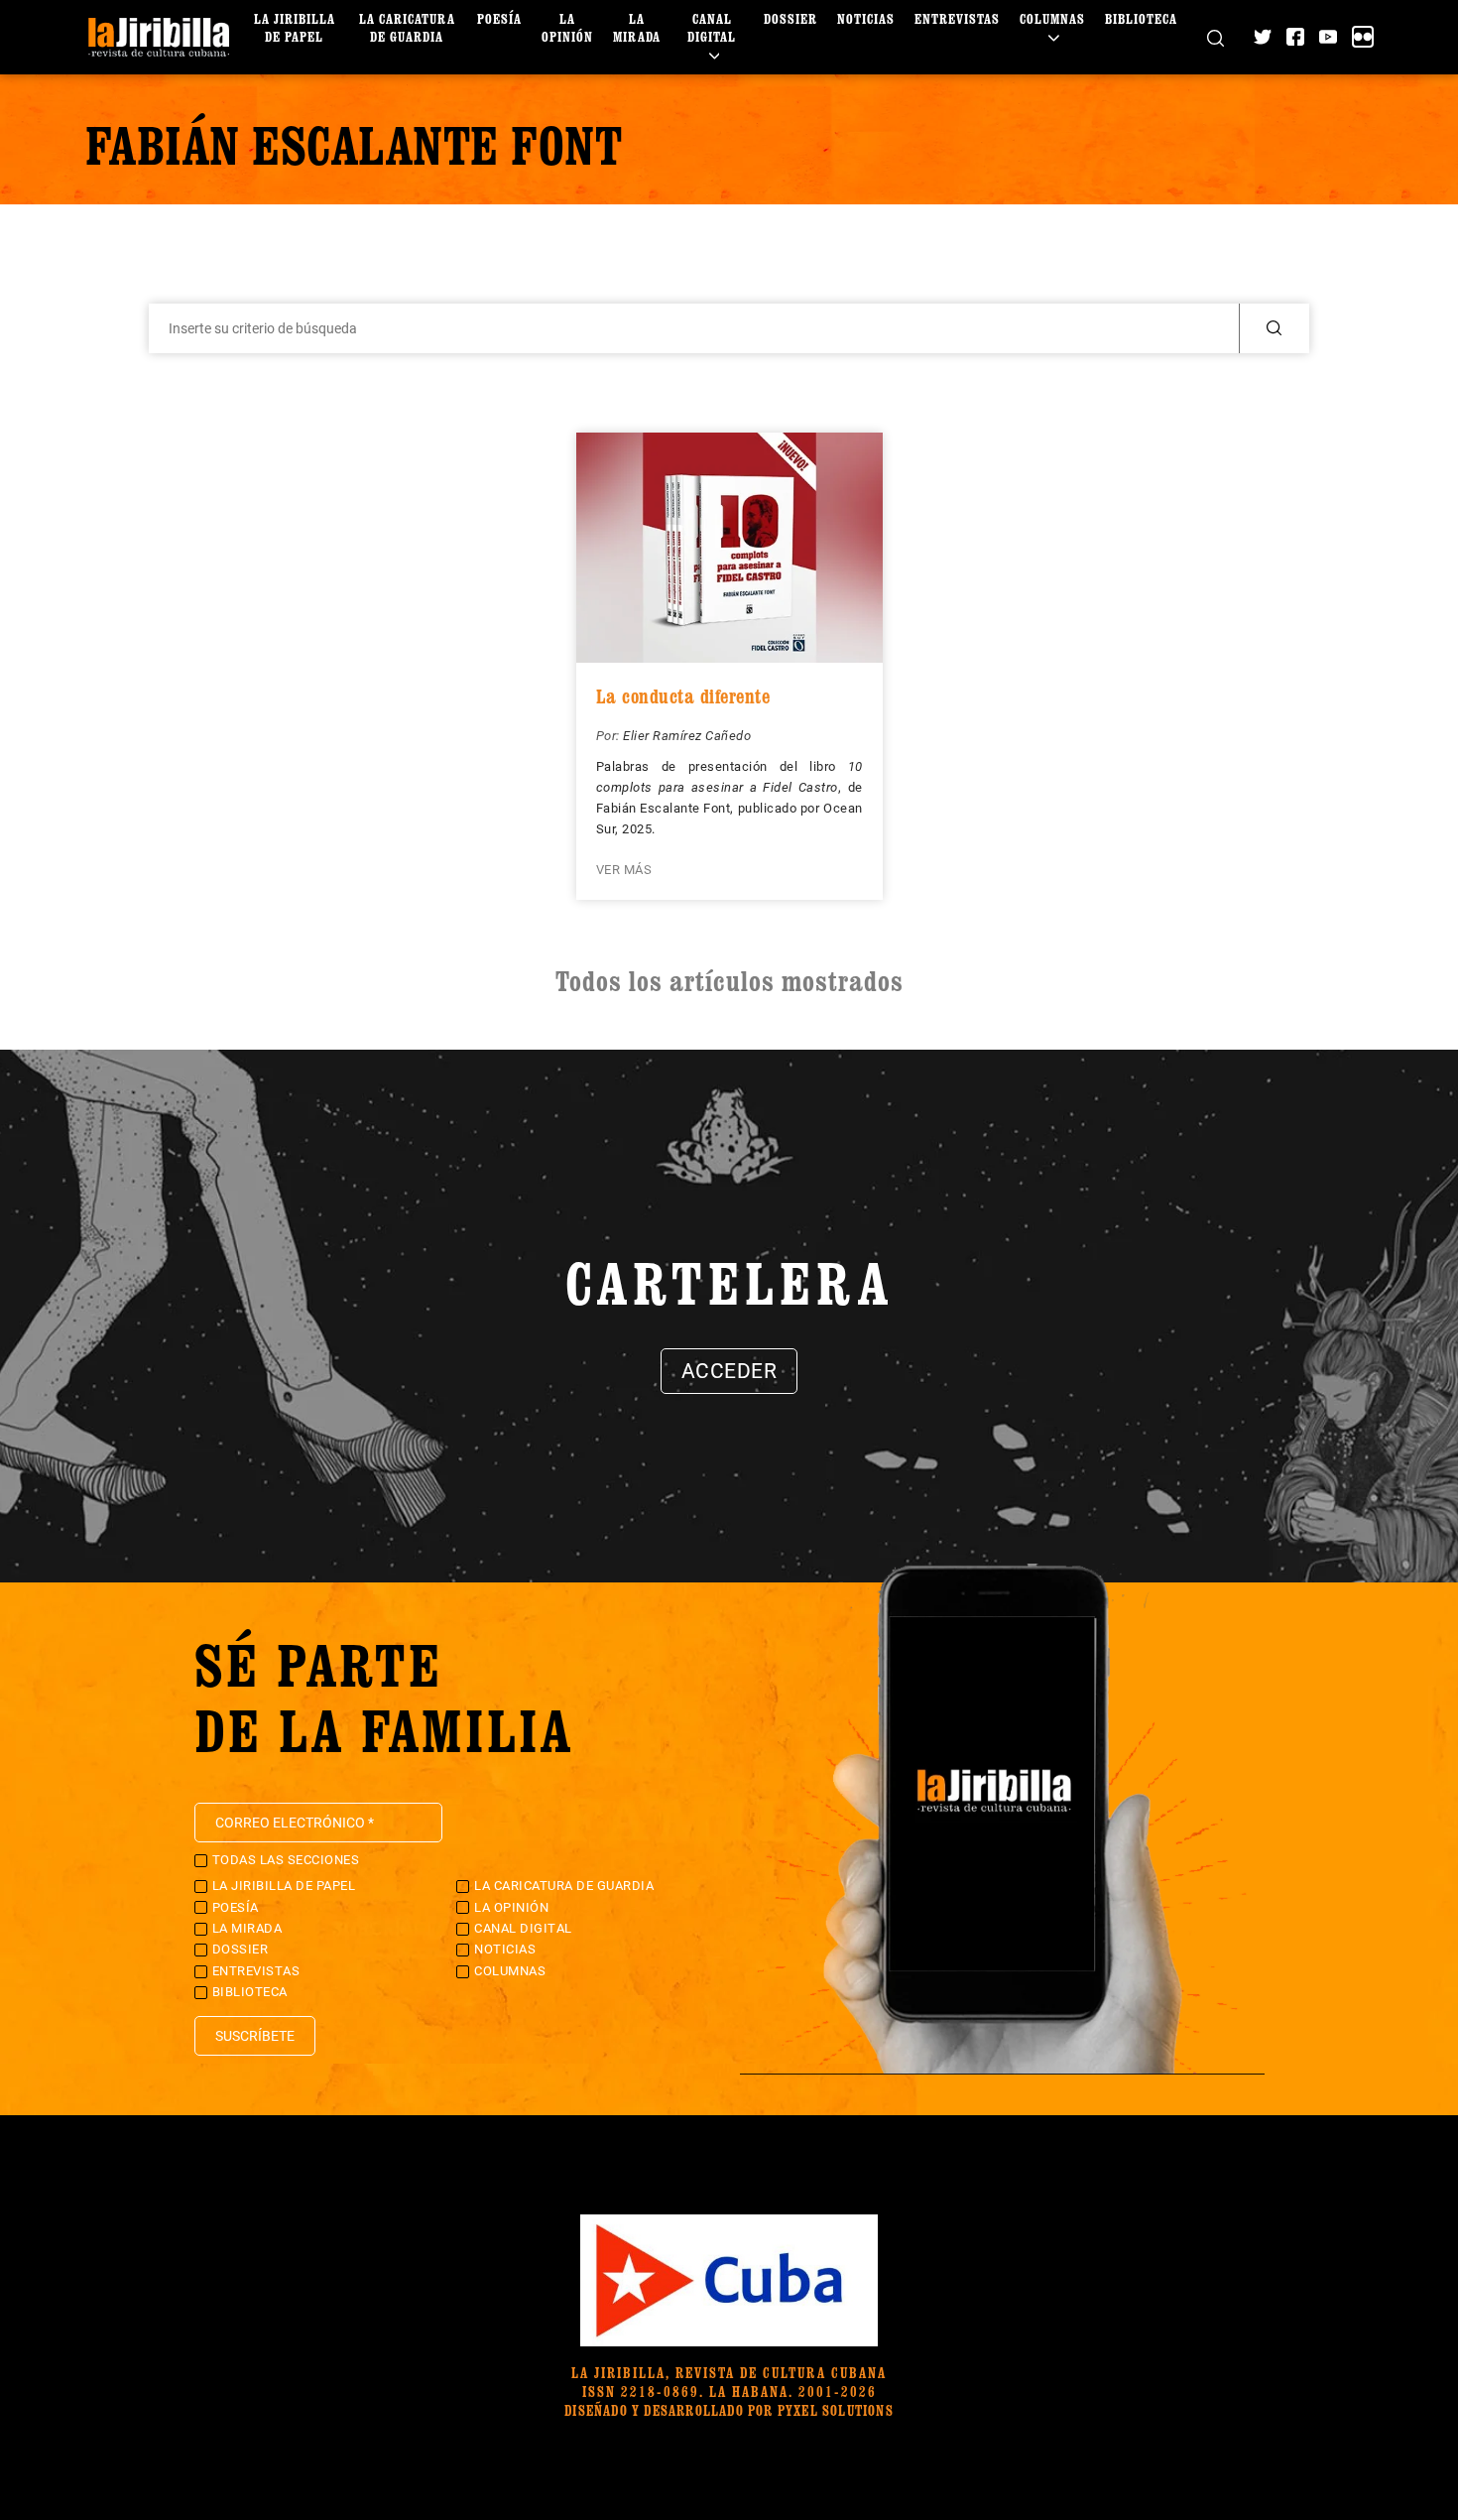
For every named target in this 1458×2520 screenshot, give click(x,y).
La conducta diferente (683, 696)
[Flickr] (1363, 37)
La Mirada (637, 27)
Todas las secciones (286, 1860)
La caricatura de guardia (407, 27)
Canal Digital (712, 27)
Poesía (499, 18)
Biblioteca (1141, 18)
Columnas (1052, 18)
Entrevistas (957, 18)
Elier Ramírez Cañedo (687, 736)
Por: (610, 736)
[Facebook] (1295, 37)
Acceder (729, 1371)
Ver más (624, 870)
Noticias (866, 18)
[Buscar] (1215, 37)
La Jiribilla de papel (295, 27)
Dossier (790, 18)
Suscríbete (255, 2036)
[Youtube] (1328, 37)
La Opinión (567, 27)
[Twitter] (1263, 37)
